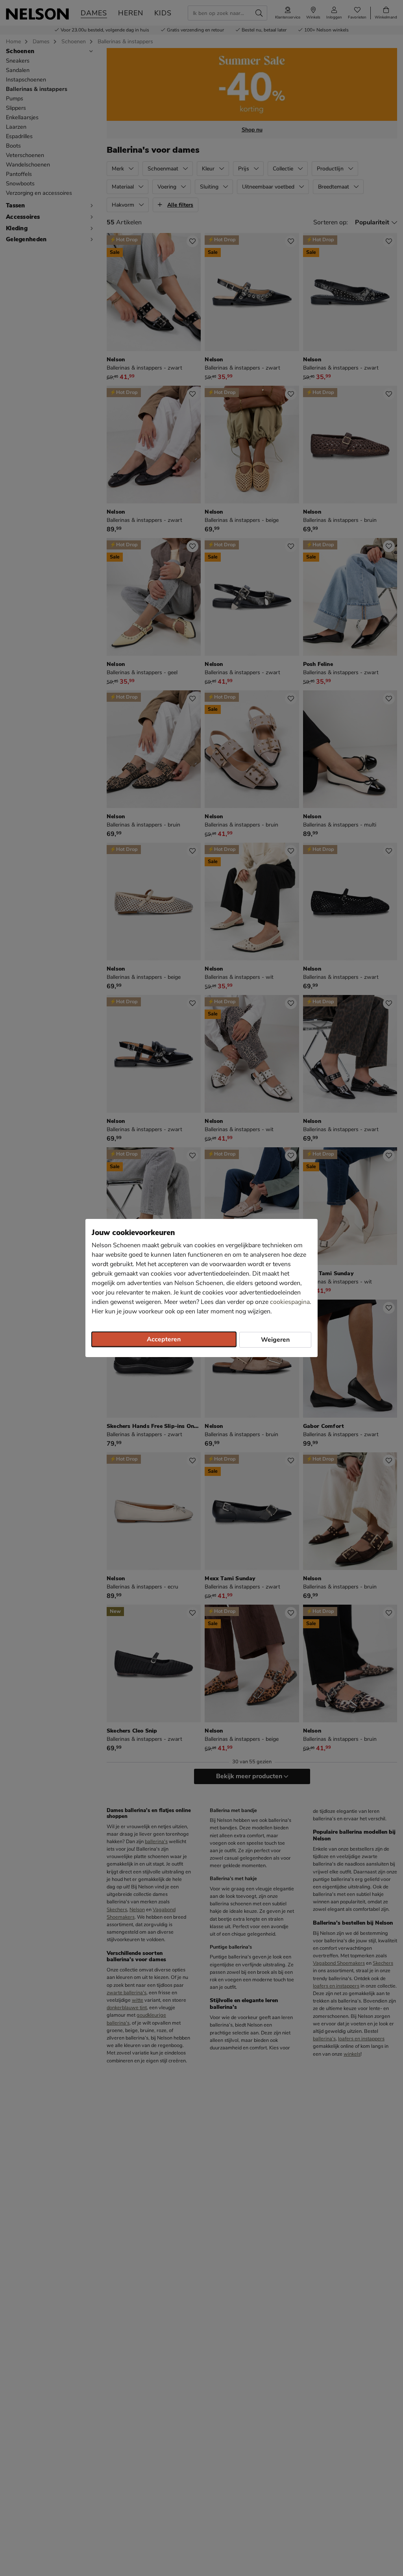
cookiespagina (290, 1302)
